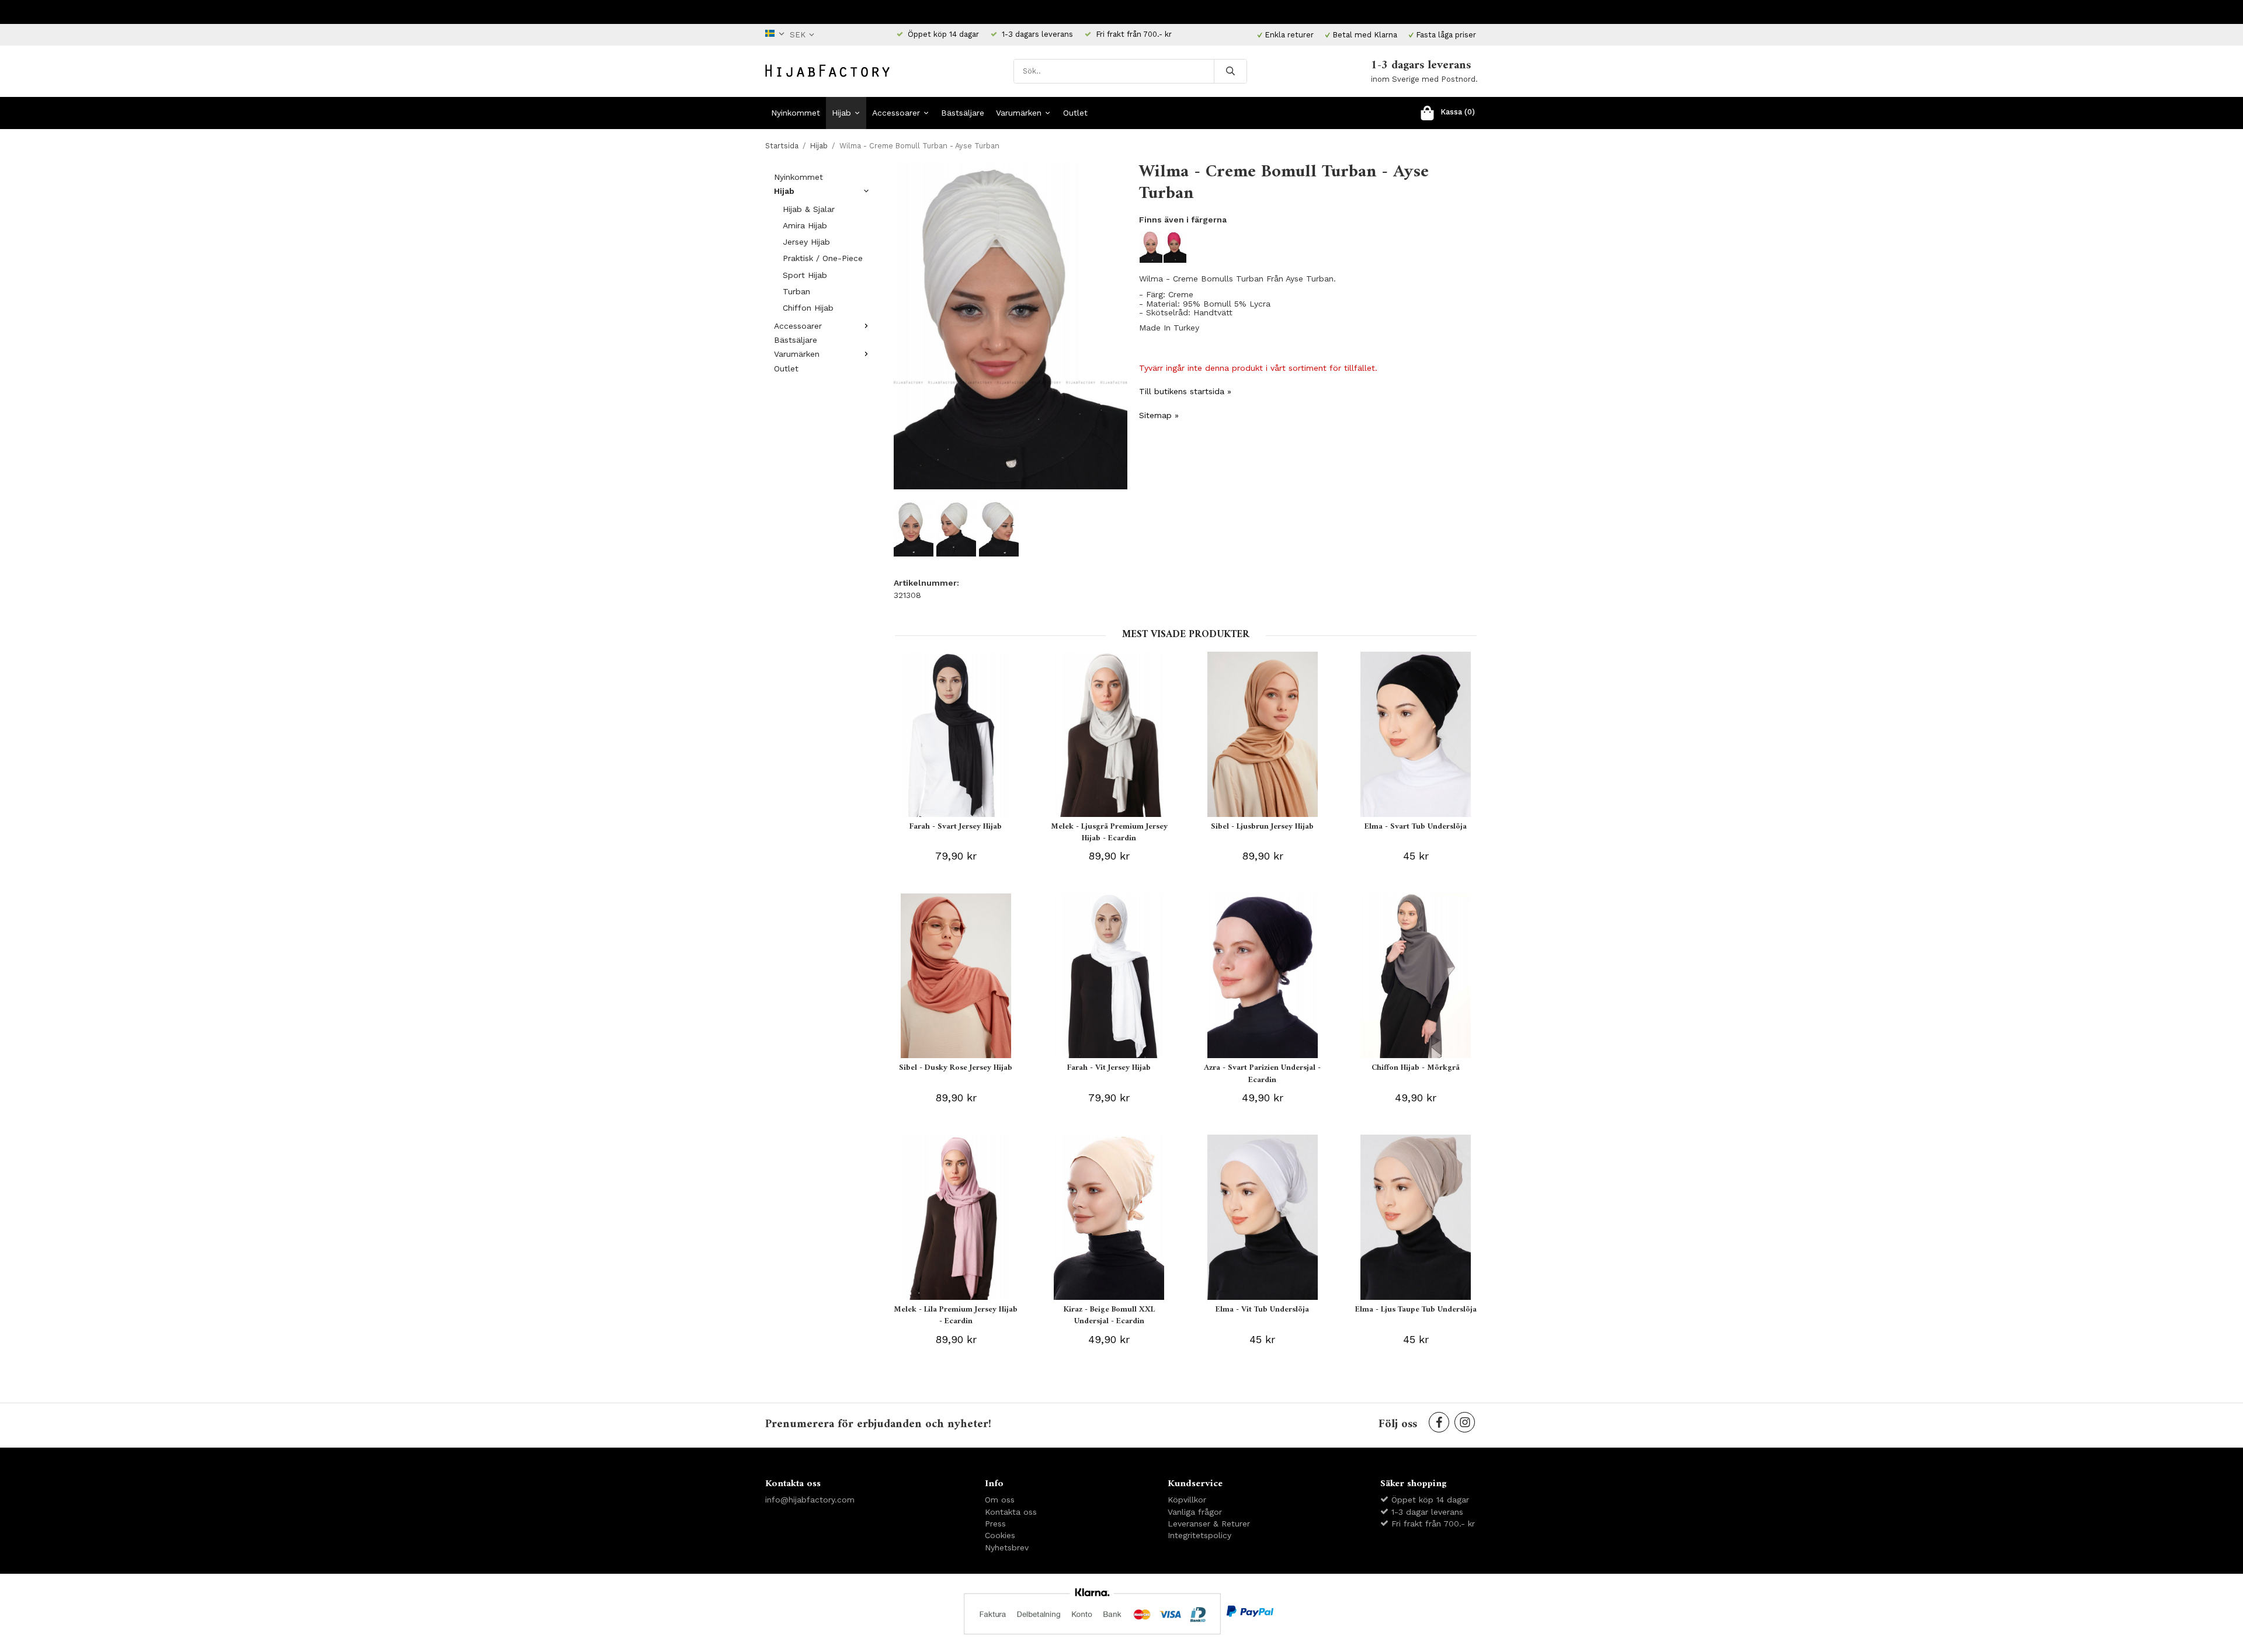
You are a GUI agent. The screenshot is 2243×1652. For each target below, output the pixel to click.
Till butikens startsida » (1185, 391)
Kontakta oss (1011, 1512)
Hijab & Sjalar (809, 209)
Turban (796, 291)
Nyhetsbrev (1007, 1547)
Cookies (1000, 1535)
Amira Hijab (805, 225)
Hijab (841, 113)
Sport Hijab (805, 275)
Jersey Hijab (806, 242)
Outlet (1075, 113)
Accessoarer (896, 113)
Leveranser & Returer (1209, 1524)
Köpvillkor (1187, 1500)
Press (995, 1524)
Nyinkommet (796, 113)
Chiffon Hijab (808, 308)
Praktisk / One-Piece (823, 258)
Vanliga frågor (1195, 1512)
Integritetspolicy (1199, 1535)
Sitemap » (1159, 415)
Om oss (1000, 1500)
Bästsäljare (963, 113)
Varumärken (1019, 113)
